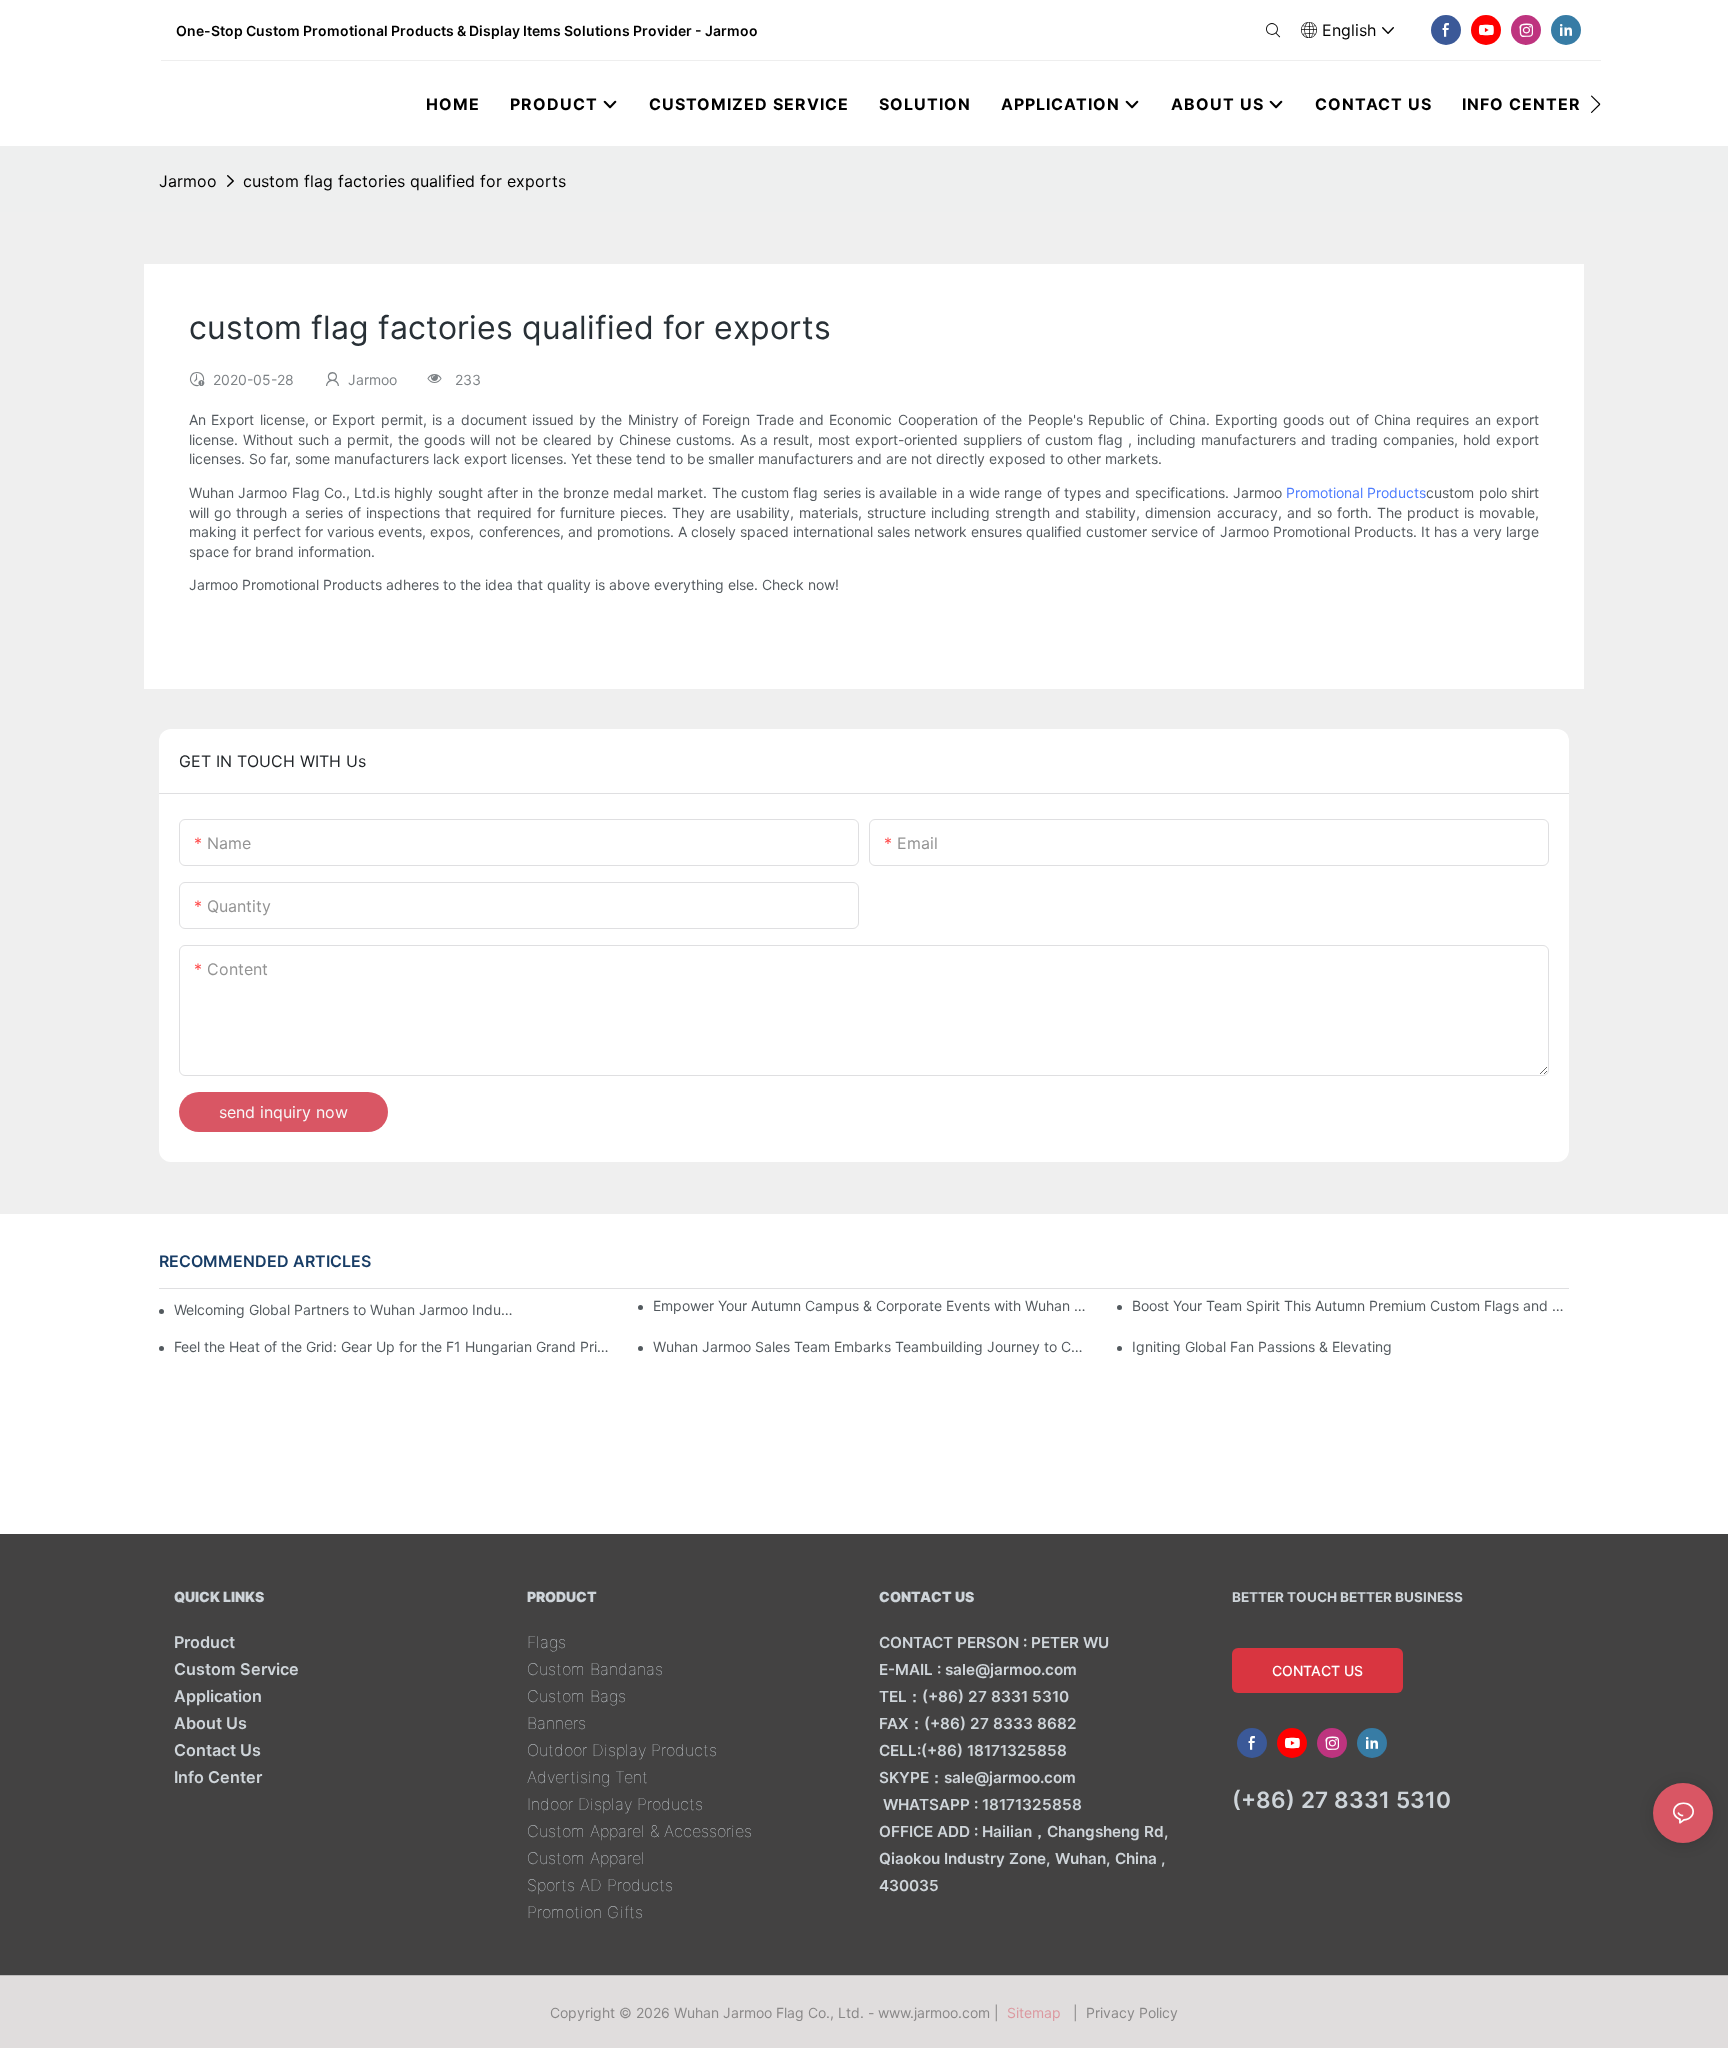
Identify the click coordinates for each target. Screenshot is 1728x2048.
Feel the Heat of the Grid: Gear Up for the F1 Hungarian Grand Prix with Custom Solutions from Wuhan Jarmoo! (392, 1346)
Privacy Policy (1132, 2012)
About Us (210, 1723)
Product (204, 1642)
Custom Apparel (586, 1858)
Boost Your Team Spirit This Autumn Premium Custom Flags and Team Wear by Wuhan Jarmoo (1350, 1305)
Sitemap (1038, 2012)
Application (218, 1696)
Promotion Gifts (585, 1912)
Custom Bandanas (595, 1669)
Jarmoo (188, 181)
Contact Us (217, 1750)
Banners (556, 1723)
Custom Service (236, 1669)
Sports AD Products (600, 1885)
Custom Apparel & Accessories (639, 1831)
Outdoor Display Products (622, 1750)
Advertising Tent (587, 1777)
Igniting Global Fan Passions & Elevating (1262, 1346)
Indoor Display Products (615, 1804)
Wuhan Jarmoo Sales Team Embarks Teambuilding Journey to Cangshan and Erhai (871, 1346)
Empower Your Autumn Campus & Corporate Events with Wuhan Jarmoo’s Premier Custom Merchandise (871, 1305)
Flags (546, 1642)
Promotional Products (1356, 492)
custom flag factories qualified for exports (404, 181)
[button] (1595, 104)
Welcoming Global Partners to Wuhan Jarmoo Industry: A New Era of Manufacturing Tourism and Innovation (345, 1309)
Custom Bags (576, 1696)
